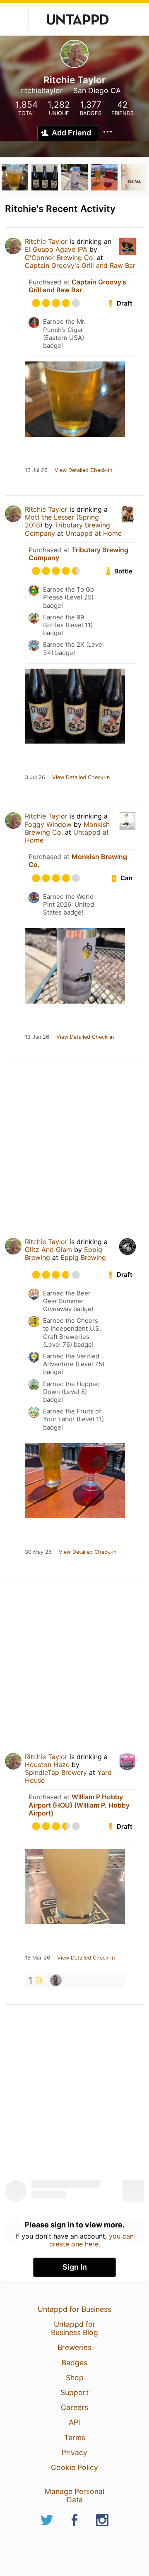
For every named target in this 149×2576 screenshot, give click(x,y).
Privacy (74, 2452)
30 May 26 (38, 1552)
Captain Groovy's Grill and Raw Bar (80, 265)
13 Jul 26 (36, 470)
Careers (74, 2407)
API (74, 2422)
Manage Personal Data (74, 2495)
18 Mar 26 (37, 1958)
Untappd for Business (74, 2309)
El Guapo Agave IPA (56, 249)
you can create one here (92, 2240)
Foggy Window (48, 824)
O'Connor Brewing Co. (60, 258)
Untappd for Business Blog (74, 2328)
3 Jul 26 (35, 778)
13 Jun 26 (37, 1037)
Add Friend (71, 133)
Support (74, 2392)
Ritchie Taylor (46, 241)
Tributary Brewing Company (78, 554)
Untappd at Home (94, 533)
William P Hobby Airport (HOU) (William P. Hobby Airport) (79, 1805)
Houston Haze (47, 1765)
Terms (75, 2438)
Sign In (75, 2267)
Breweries (74, 2347)
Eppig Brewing (83, 1257)
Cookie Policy (74, 2467)
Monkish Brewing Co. (78, 861)
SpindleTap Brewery (56, 1772)
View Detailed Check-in (83, 470)
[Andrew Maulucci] (56, 1980)
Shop (75, 2377)
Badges (74, 2363)
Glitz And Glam (48, 1249)
